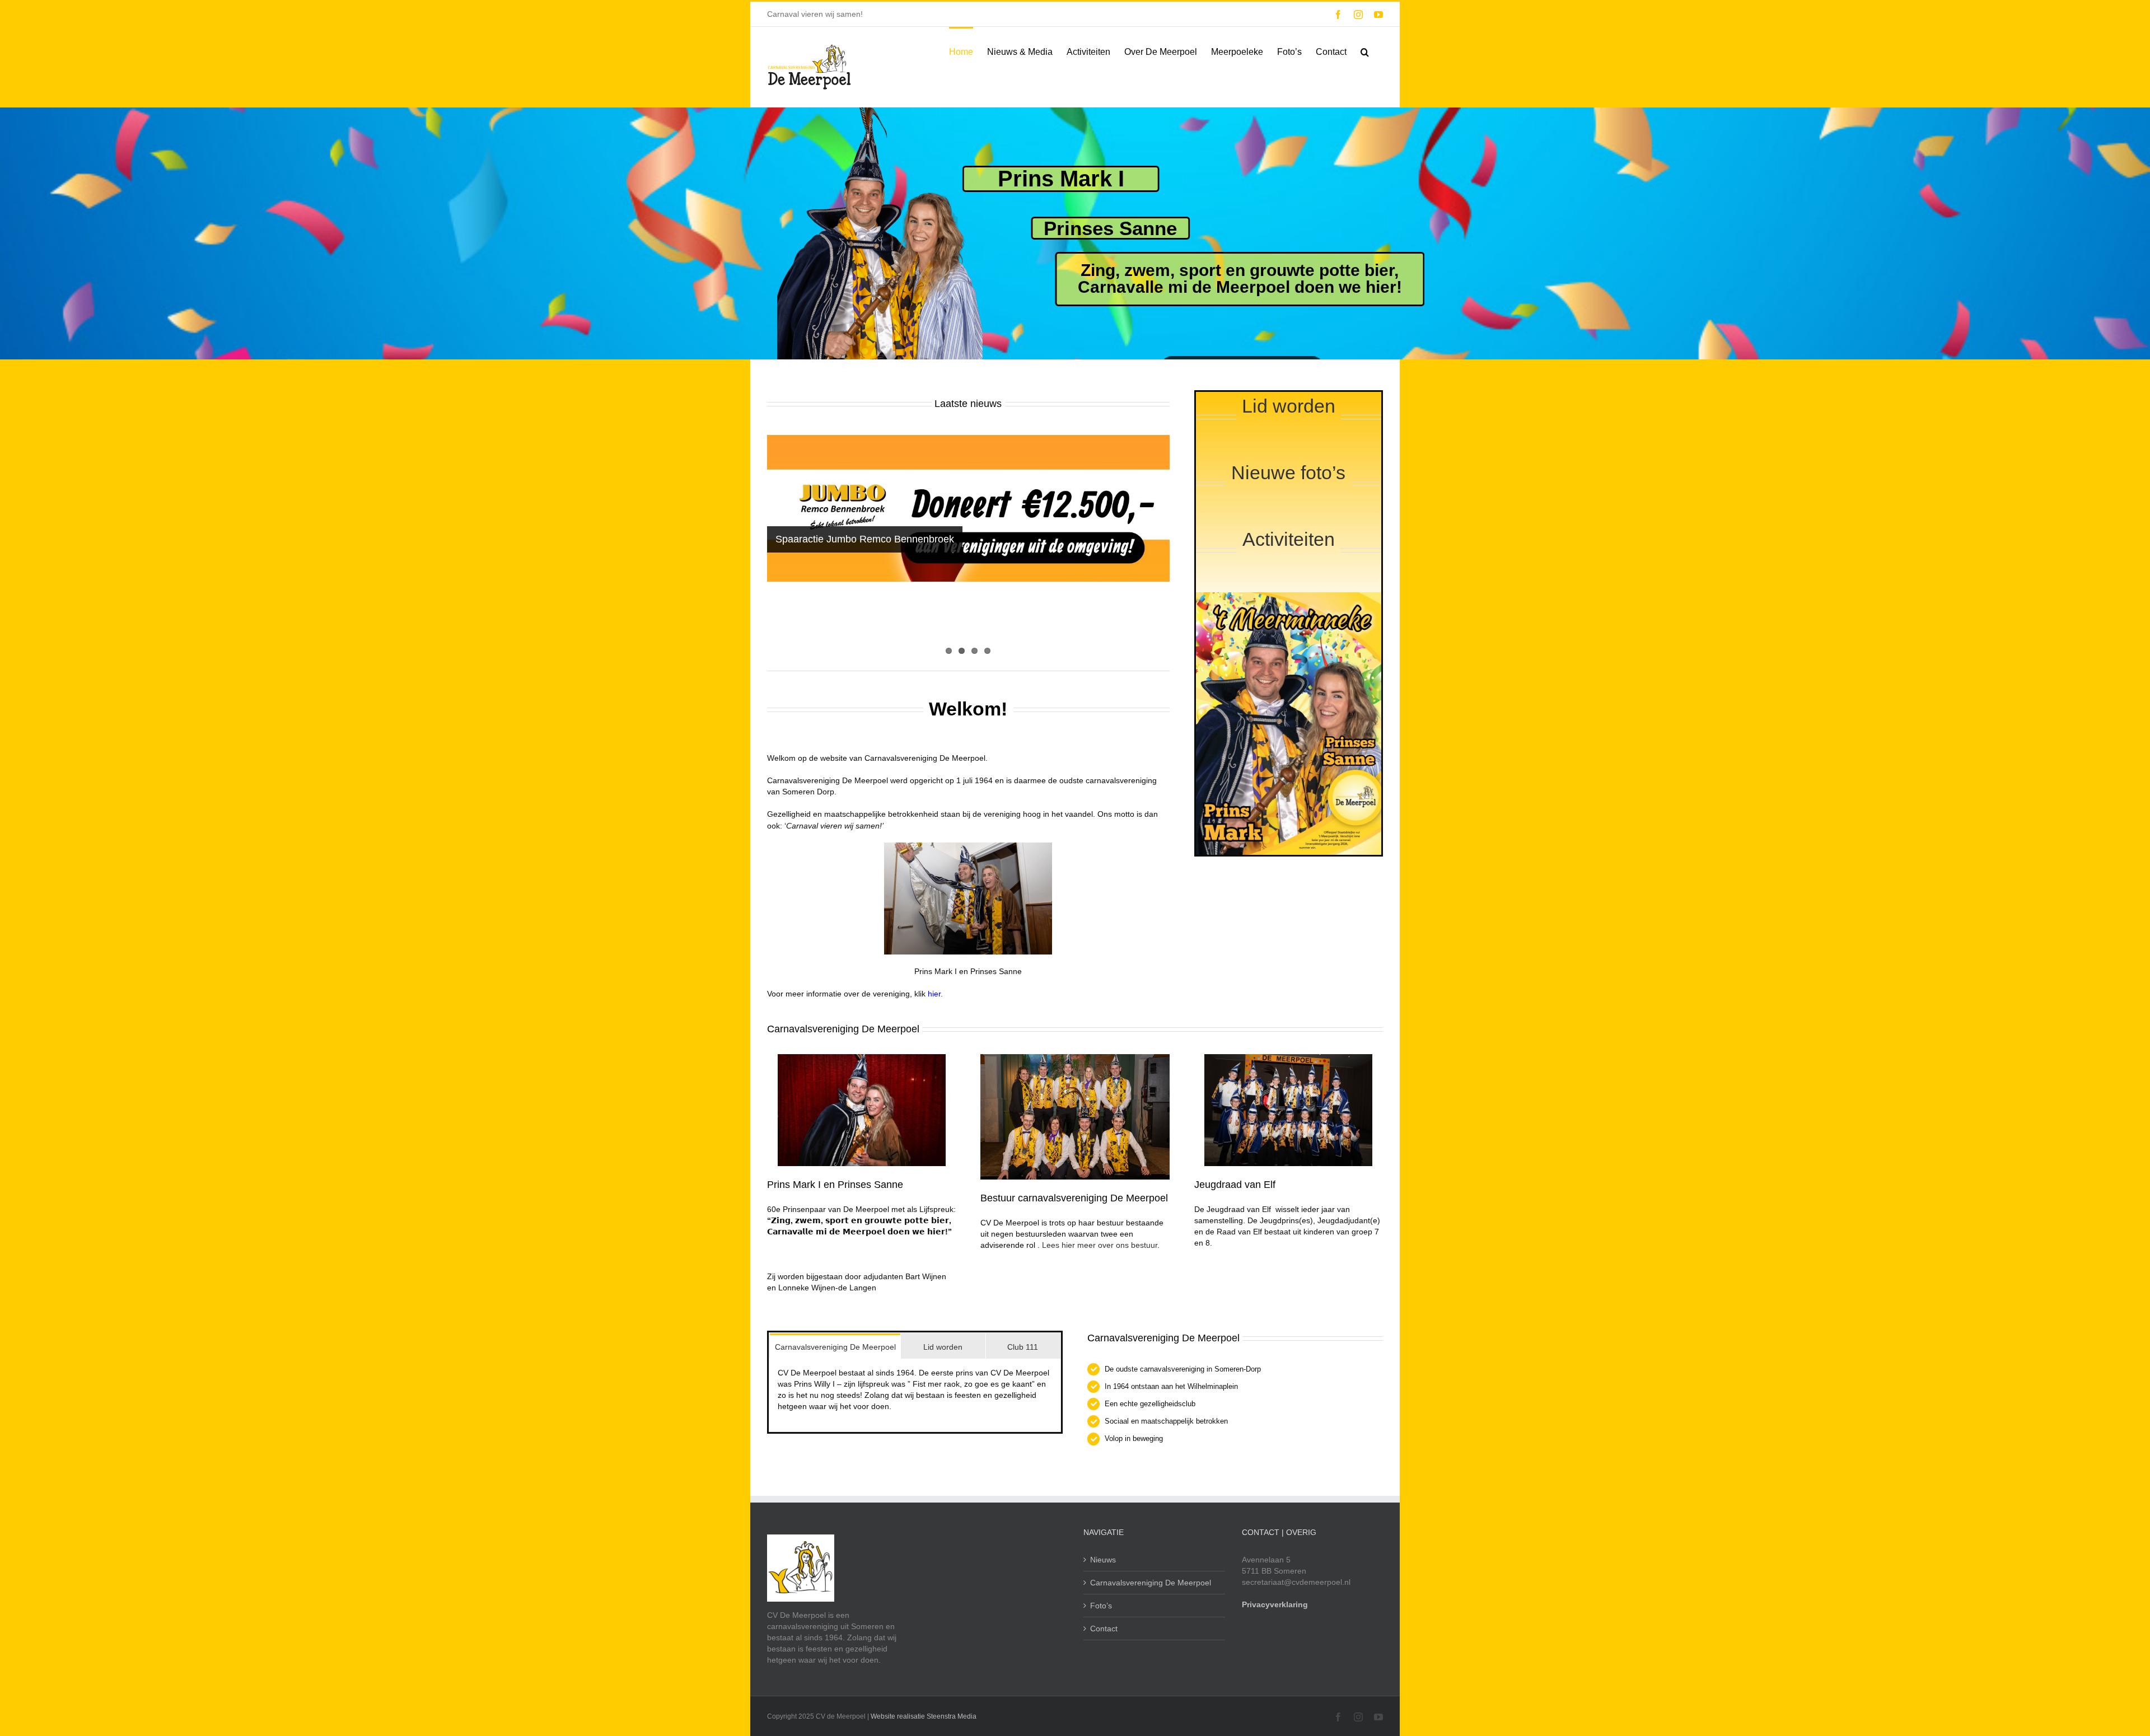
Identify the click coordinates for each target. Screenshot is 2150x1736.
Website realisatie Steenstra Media (924, 1716)
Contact (1104, 1629)
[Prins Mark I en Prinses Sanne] (862, 1058)
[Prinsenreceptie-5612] (1075, 1058)
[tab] (835, 1346)
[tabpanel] (915, 1395)
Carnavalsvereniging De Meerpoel (1151, 1583)
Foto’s (1101, 1606)
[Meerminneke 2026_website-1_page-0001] (1289, 596)
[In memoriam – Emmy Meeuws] (968, 548)
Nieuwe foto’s (1288, 472)
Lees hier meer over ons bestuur (1100, 1245)
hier (934, 994)
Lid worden (1289, 406)
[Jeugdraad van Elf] (1288, 1058)
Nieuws (1103, 1560)
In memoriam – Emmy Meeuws (845, 603)
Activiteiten (1289, 539)
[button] (1365, 51)
